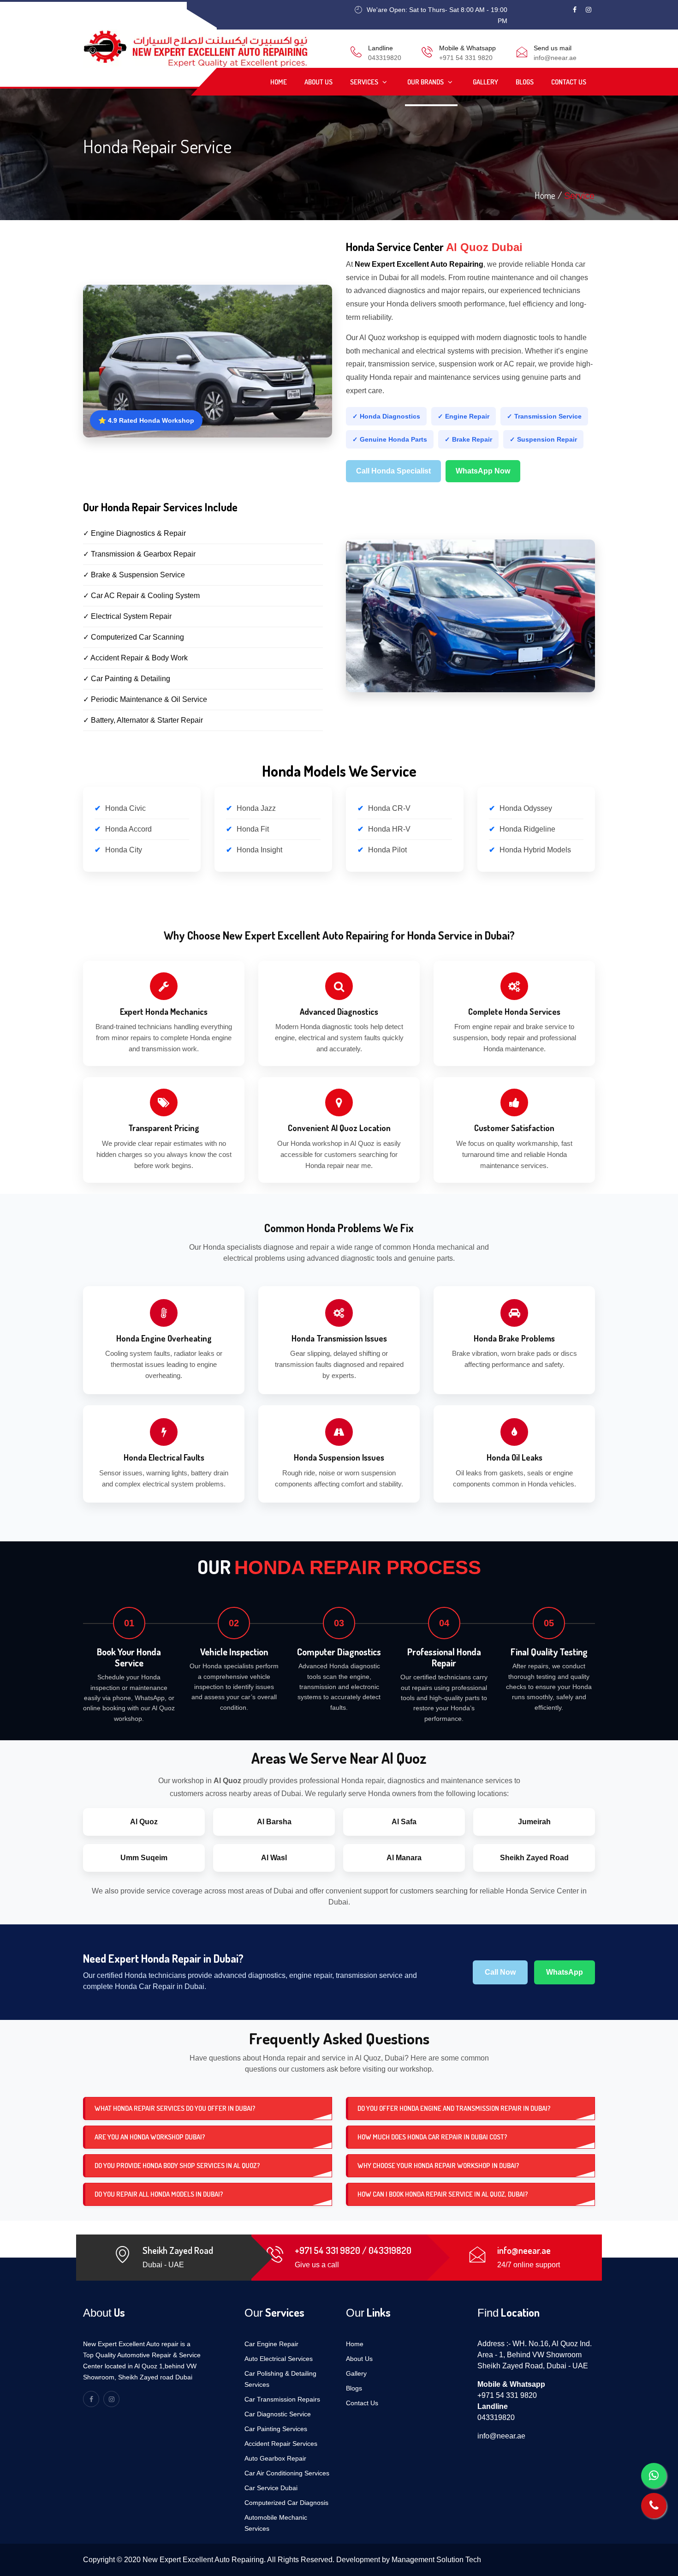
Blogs (525, 82)
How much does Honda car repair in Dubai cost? (432, 2137)
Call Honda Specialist (393, 471)
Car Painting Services (276, 2429)
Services (365, 82)
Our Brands (426, 82)
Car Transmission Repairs (282, 2399)
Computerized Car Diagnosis (286, 2503)
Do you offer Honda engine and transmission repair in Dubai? (454, 2108)
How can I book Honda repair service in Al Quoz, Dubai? (443, 2194)
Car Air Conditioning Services (287, 2473)
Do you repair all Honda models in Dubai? (159, 2194)
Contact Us (569, 82)
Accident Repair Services (281, 2444)
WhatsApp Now (483, 471)
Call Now (500, 1972)
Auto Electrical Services (279, 2359)
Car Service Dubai (271, 2488)
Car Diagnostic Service (278, 2414)
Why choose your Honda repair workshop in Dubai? (438, 2166)
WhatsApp (565, 1972)
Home (279, 82)
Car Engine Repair (271, 2344)
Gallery (485, 82)
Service (579, 196)
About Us (318, 82)
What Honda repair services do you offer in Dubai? (175, 2108)
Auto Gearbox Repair (275, 2458)
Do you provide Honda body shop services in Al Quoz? (177, 2166)
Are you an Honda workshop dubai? (150, 2137)
